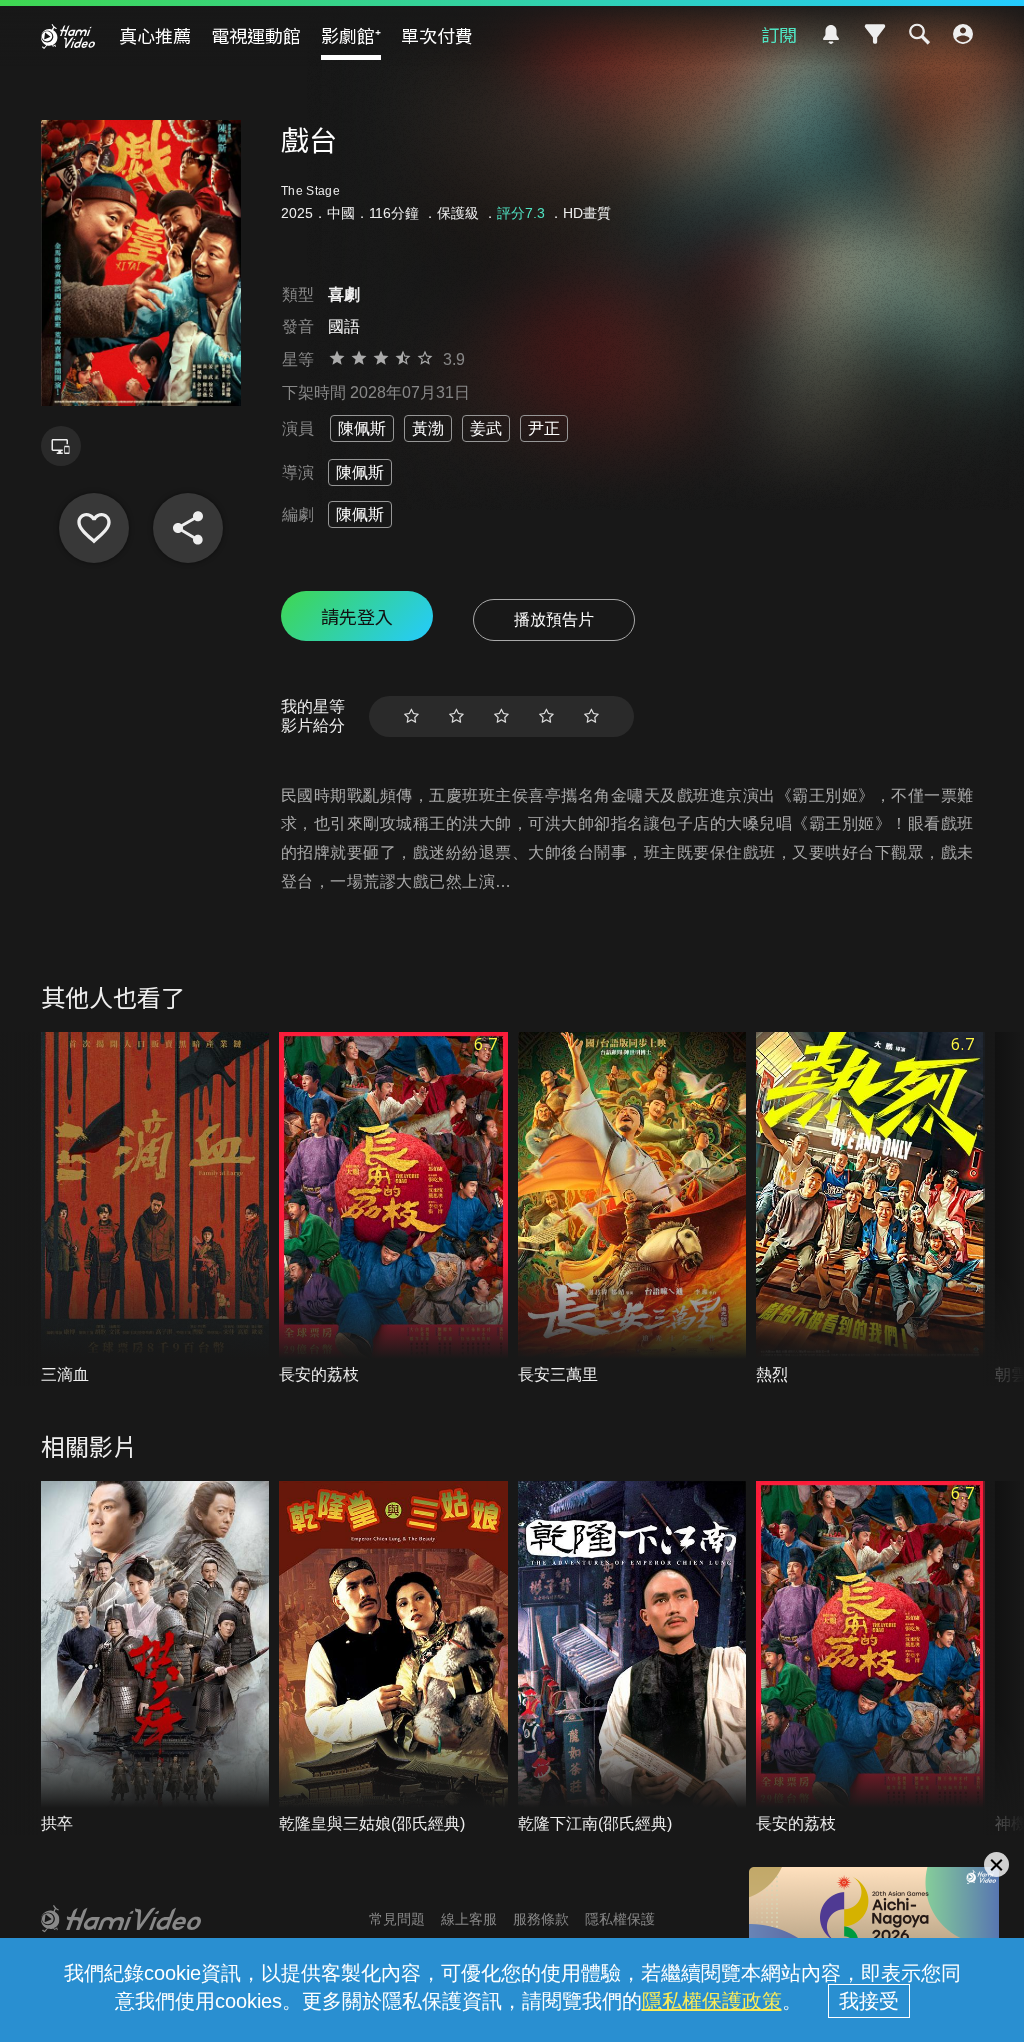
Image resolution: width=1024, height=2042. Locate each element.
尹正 (544, 428)
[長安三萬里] (632, 1209)
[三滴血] (155, 1209)
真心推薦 (155, 35)
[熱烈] (870, 1209)
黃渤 (428, 428)
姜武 (486, 428)
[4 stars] (546, 716)
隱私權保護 (620, 1919)
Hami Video (68, 36)
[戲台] (94, 528)
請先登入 (357, 616)
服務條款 (541, 1919)
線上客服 (469, 1919)
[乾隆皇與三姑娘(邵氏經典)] (393, 1658)
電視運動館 (256, 35)
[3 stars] (501, 716)
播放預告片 (554, 619)
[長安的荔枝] (393, 1209)
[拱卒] (155, 1658)
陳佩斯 (362, 428)
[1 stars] (411, 716)
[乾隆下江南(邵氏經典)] (632, 1658)
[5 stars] (591, 716)
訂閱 (779, 34)
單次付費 (437, 35)
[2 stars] (456, 716)
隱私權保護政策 (712, 2001)
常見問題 (397, 1919)
